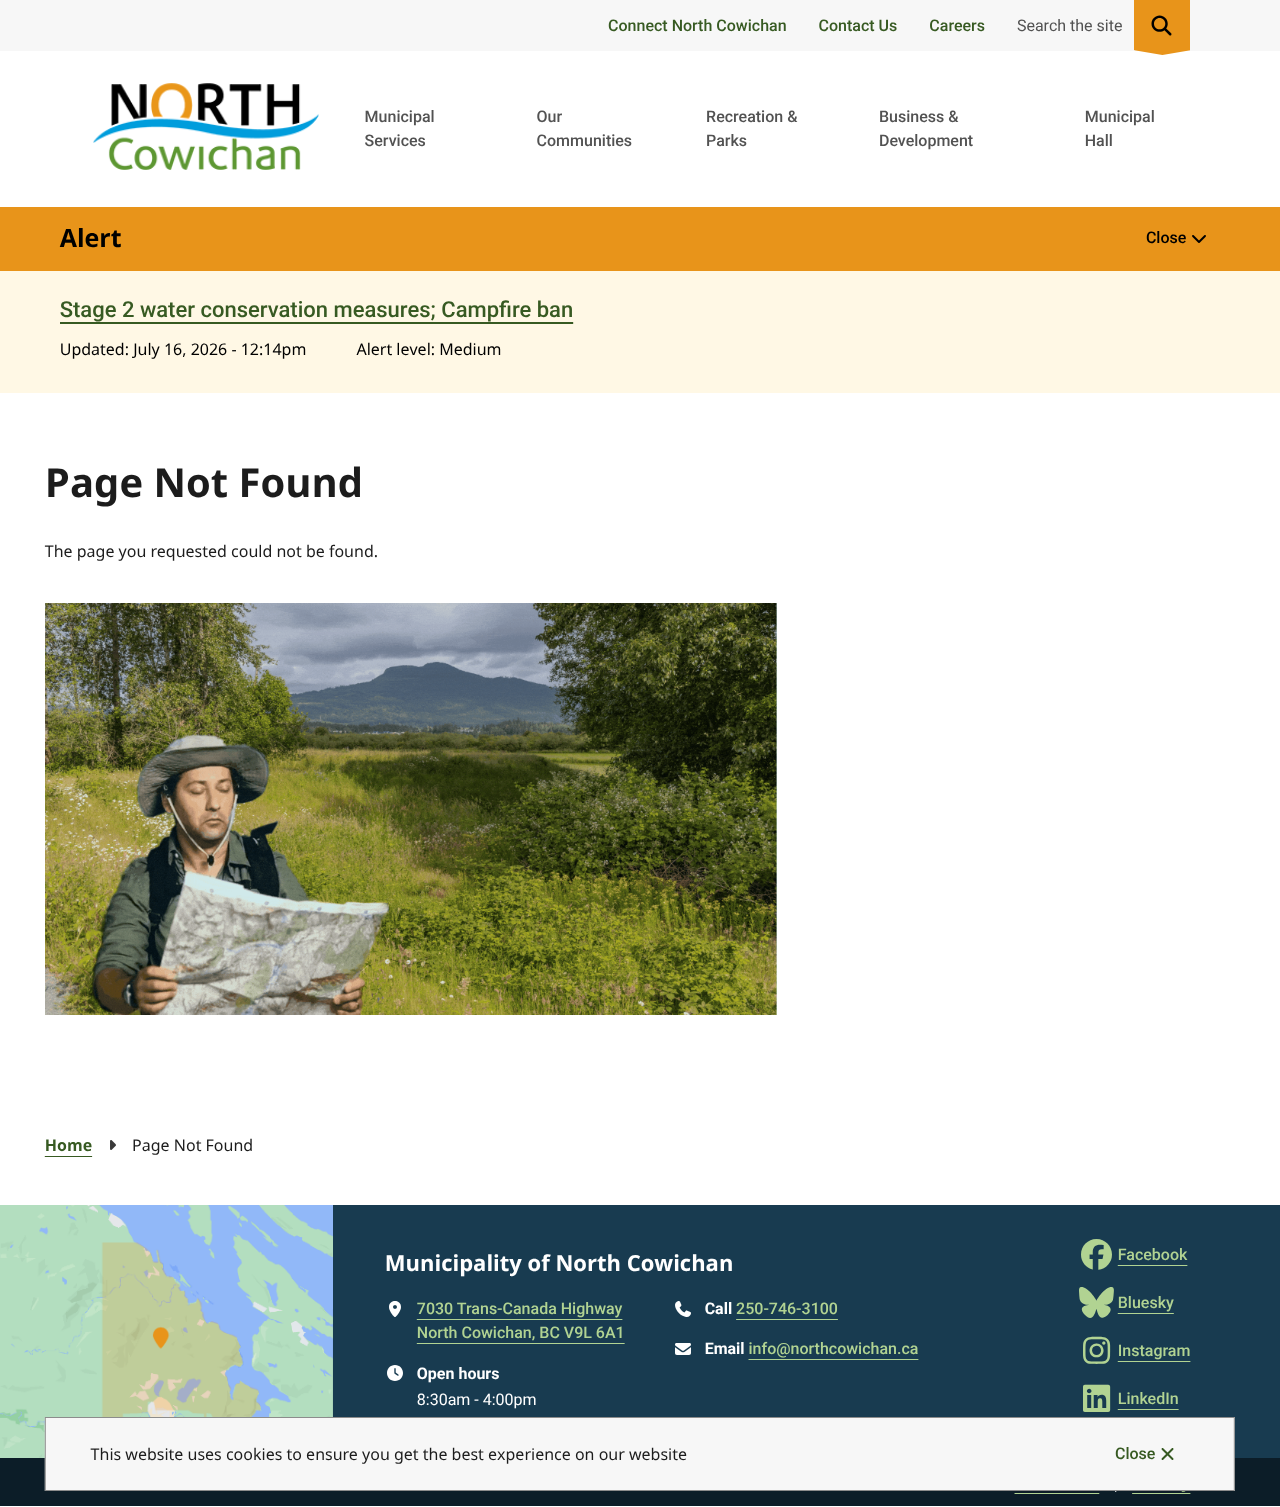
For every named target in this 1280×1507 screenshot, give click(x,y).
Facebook (1153, 1254)
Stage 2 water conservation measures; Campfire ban (316, 310)
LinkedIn (1148, 1398)
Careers (957, 25)
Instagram (1154, 1350)
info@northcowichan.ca (834, 1348)
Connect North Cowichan (697, 25)
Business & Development (926, 128)
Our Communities (585, 128)
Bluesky (1146, 1302)
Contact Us (858, 25)
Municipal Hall (1120, 128)
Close (1135, 1453)
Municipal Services (400, 128)
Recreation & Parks (751, 128)
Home (68, 1145)
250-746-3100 (787, 1308)
